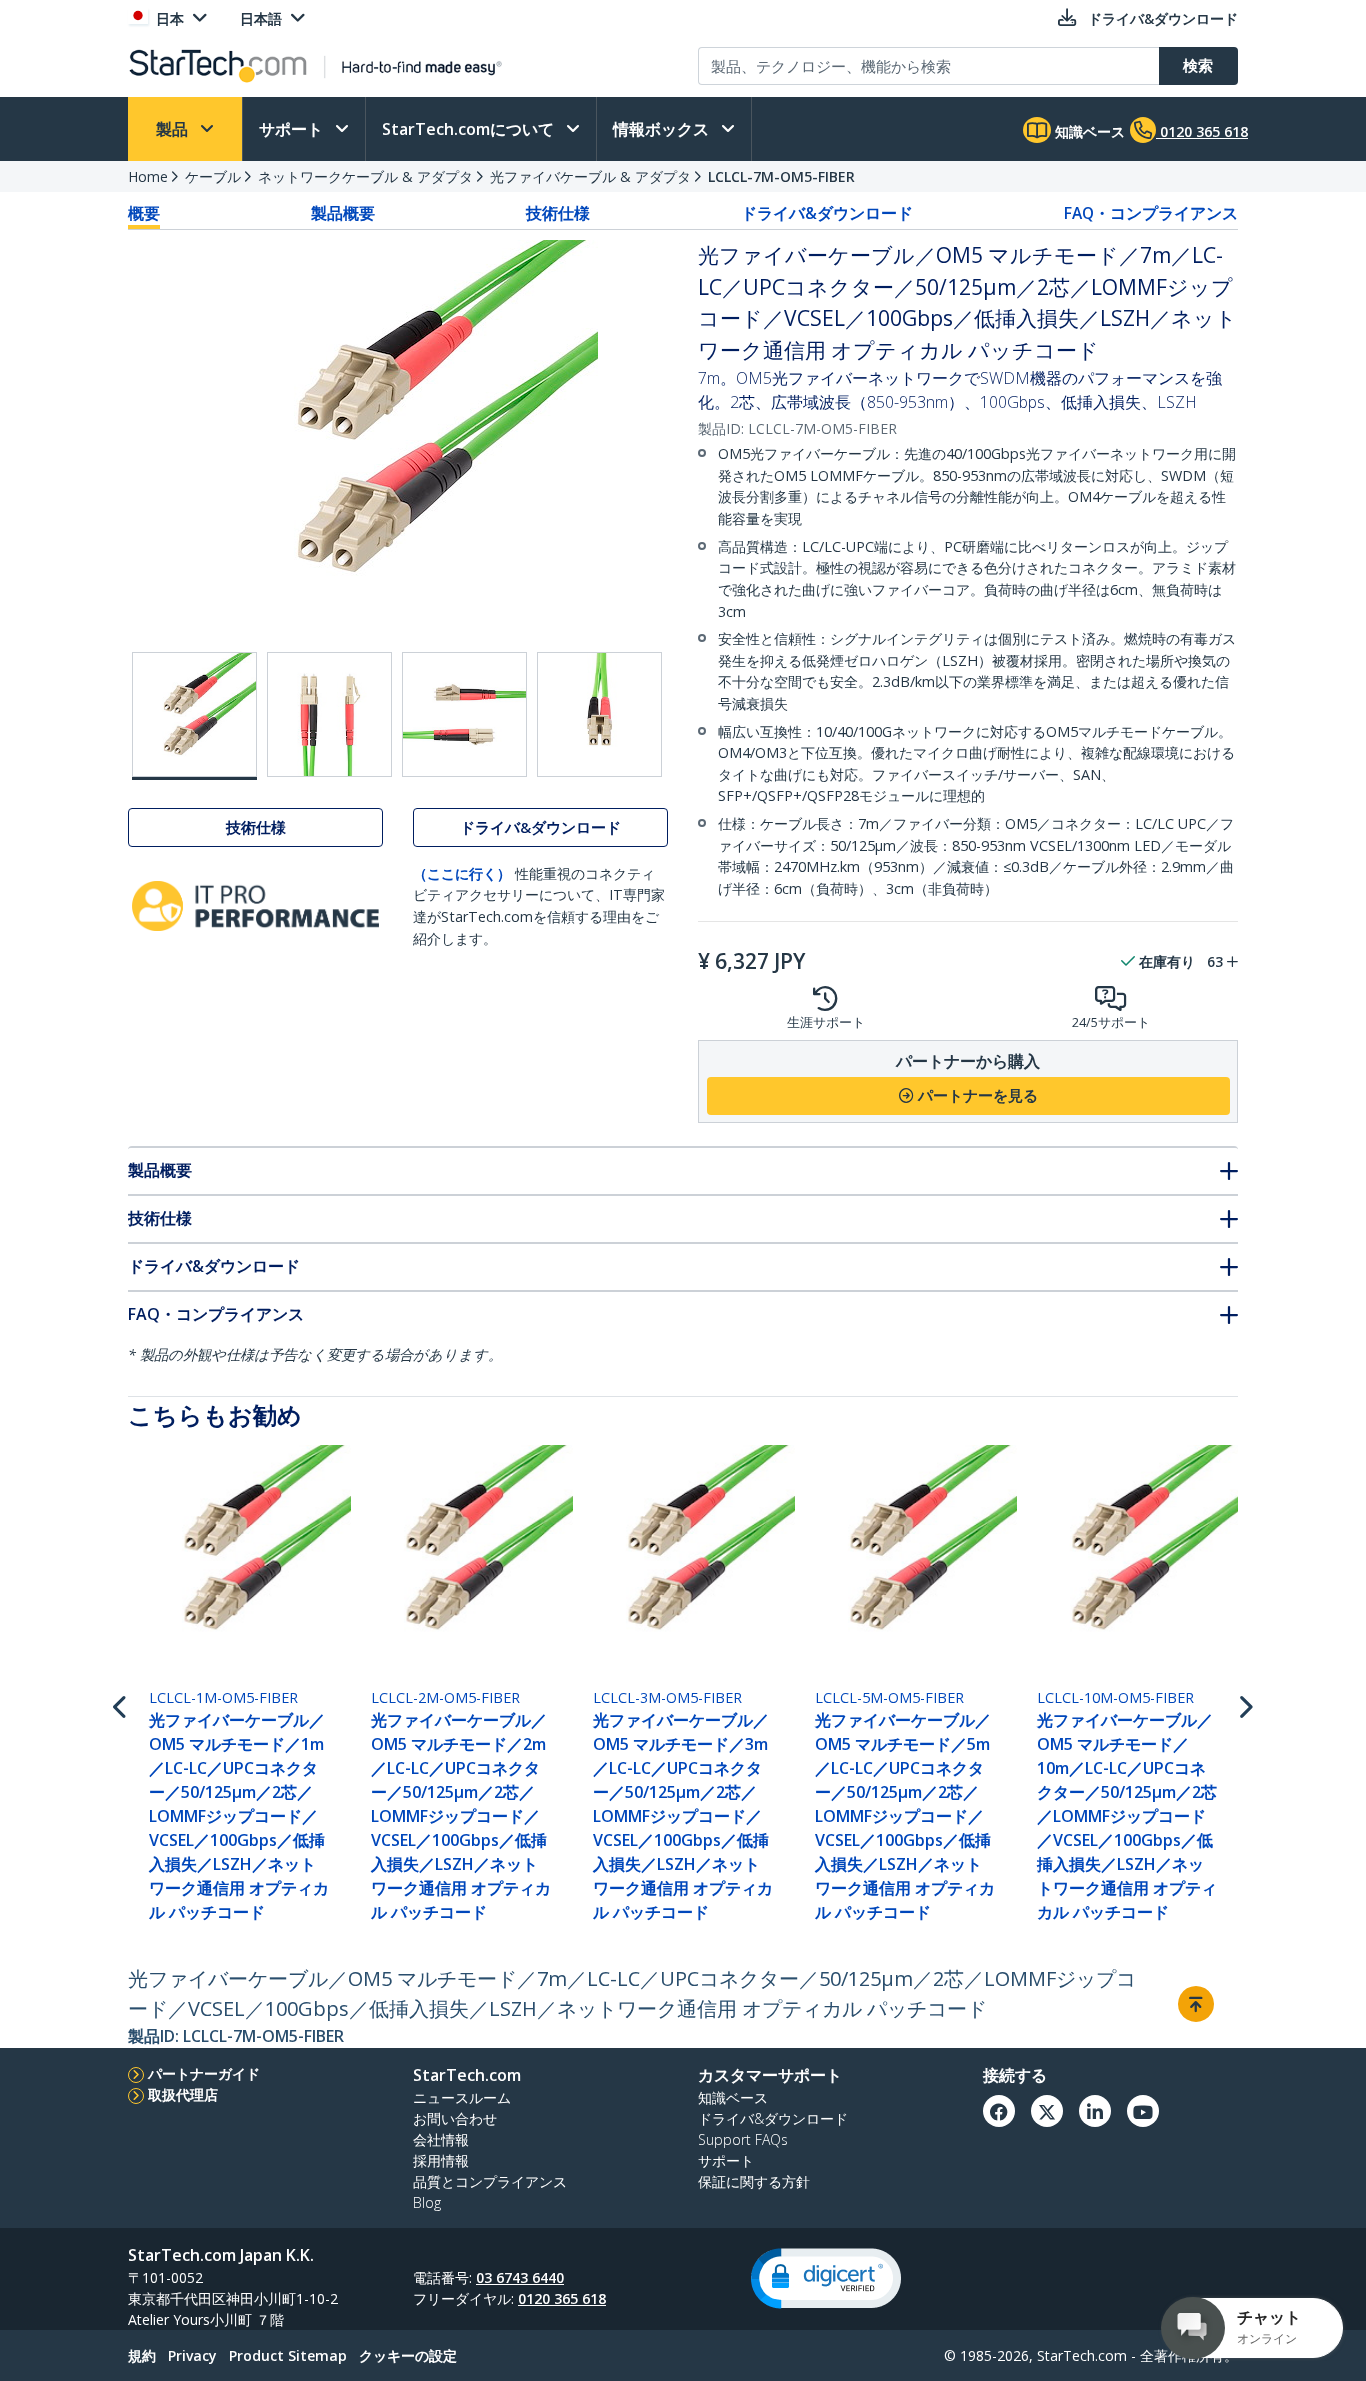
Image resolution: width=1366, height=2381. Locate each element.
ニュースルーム (462, 2097)
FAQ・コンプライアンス (1151, 213)
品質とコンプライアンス (490, 2181)
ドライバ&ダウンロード (827, 213)
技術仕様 (558, 213)
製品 (174, 129)
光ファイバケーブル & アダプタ (590, 176)
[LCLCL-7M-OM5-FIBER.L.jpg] (464, 714)
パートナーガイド (204, 2073)
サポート (293, 129)
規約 (142, 2355)
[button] (826, 2278)
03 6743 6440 (520, 2277)
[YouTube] (1143, 2111)
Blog (427, 2202)
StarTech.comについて (470, 129)
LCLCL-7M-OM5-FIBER (781, 176)
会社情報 (441, 2139)
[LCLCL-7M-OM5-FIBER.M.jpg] (599, 714)
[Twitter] (1047, 2111)
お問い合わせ (455, 2118)
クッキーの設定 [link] (408, 2355)
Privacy (192, 2355)
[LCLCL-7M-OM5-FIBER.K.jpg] (329, 714)
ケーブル (213, 176)
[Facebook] (999, 2111)
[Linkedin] (1095, 2111)
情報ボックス (663, 129)
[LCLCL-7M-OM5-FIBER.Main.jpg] (194, 716)
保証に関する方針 (754, 2181)
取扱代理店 (183, 2094)
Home (148, 176)
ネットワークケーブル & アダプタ (365, 176)
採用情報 (441, 2160)
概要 (144, 213)
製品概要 (343, 213)
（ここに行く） (462, 873)
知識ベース (1088, 131)
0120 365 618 (562, 2298)
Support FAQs (743, 2139)
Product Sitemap (288, 2355)
